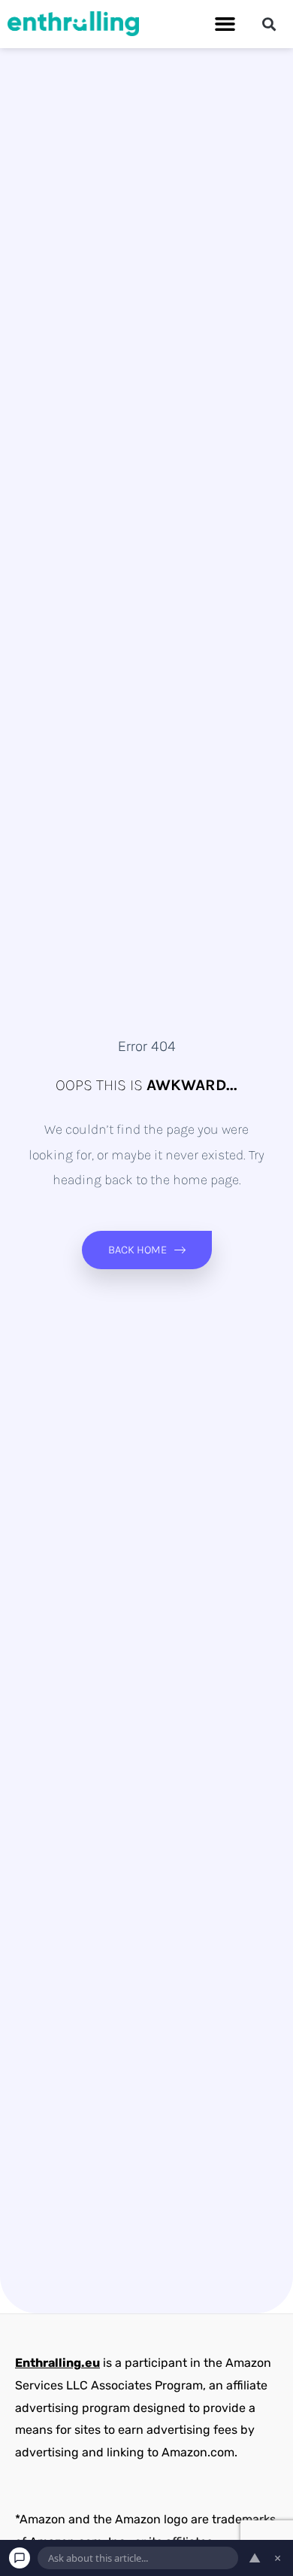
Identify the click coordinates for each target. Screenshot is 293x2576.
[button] (225, 24)
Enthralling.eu (57, 2363)
